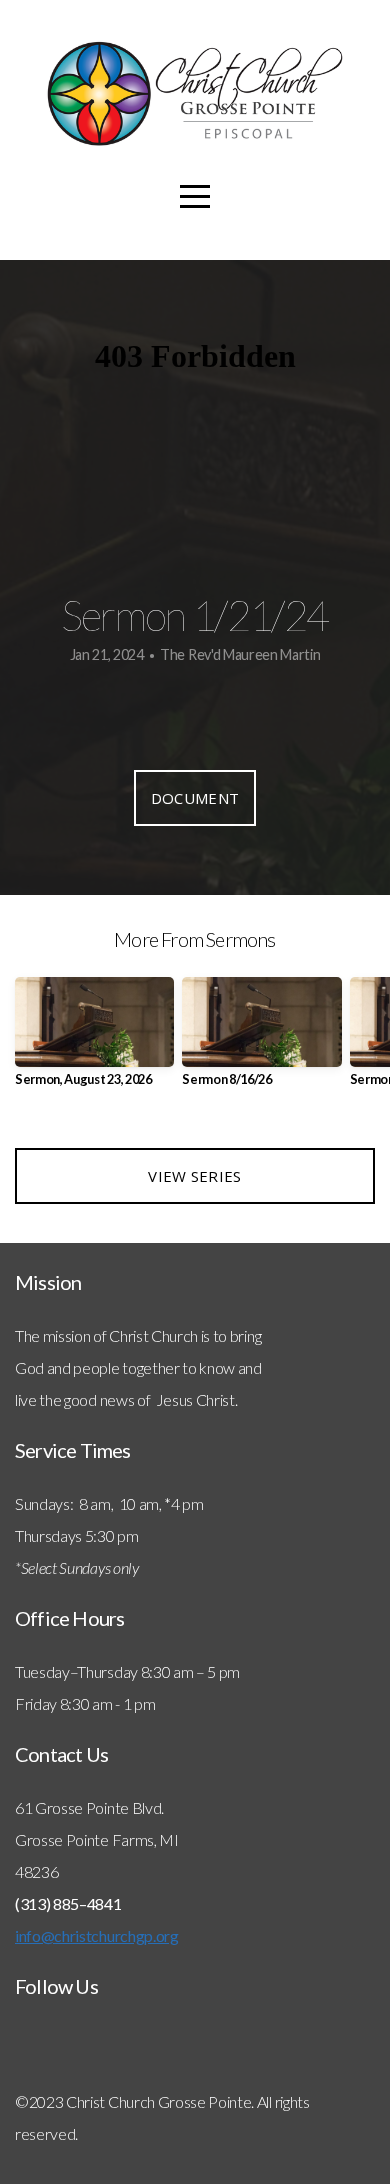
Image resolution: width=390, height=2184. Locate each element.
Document (195, 798)
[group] (94, 1039)
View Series (194, 1176)
